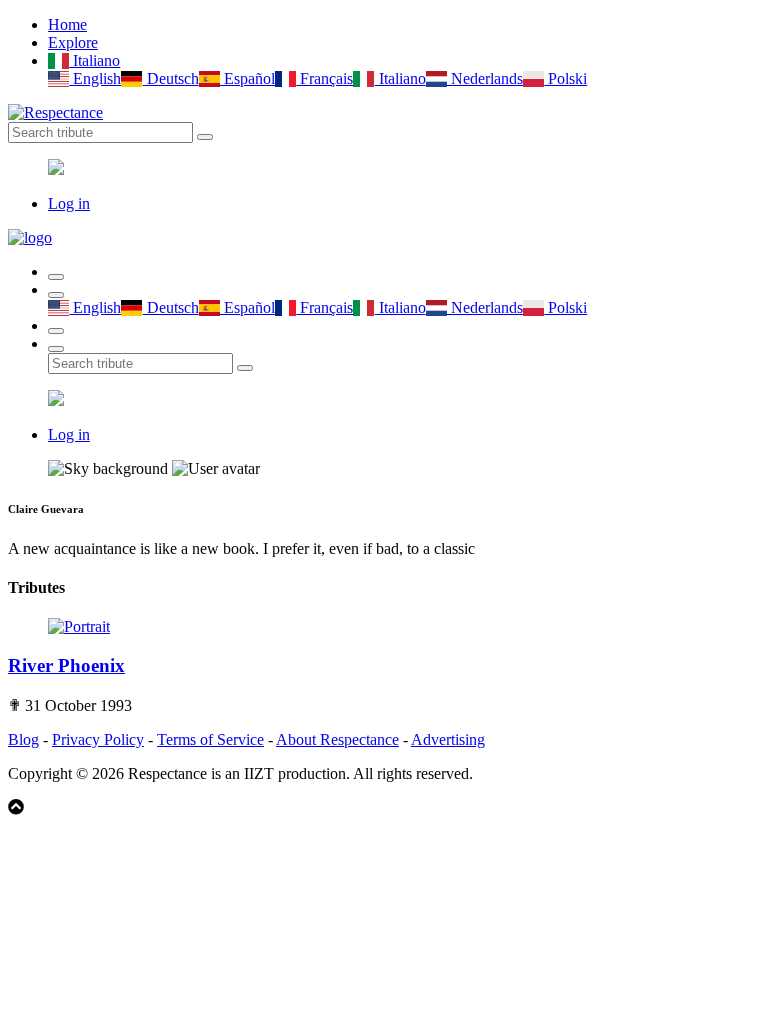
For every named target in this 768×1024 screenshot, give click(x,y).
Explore (73, 42)
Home (67, 24)
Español (247, 78)
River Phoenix (66, 665)
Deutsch (170, 78)
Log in (69, 203)
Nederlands (485, 78)
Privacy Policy (98, 739)
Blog (23, 739)
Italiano (94, 60)
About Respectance (337, 739)
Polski (565, 78)
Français (324, 78)
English (95, 78)
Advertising (448, 739)
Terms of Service (210, 739)
